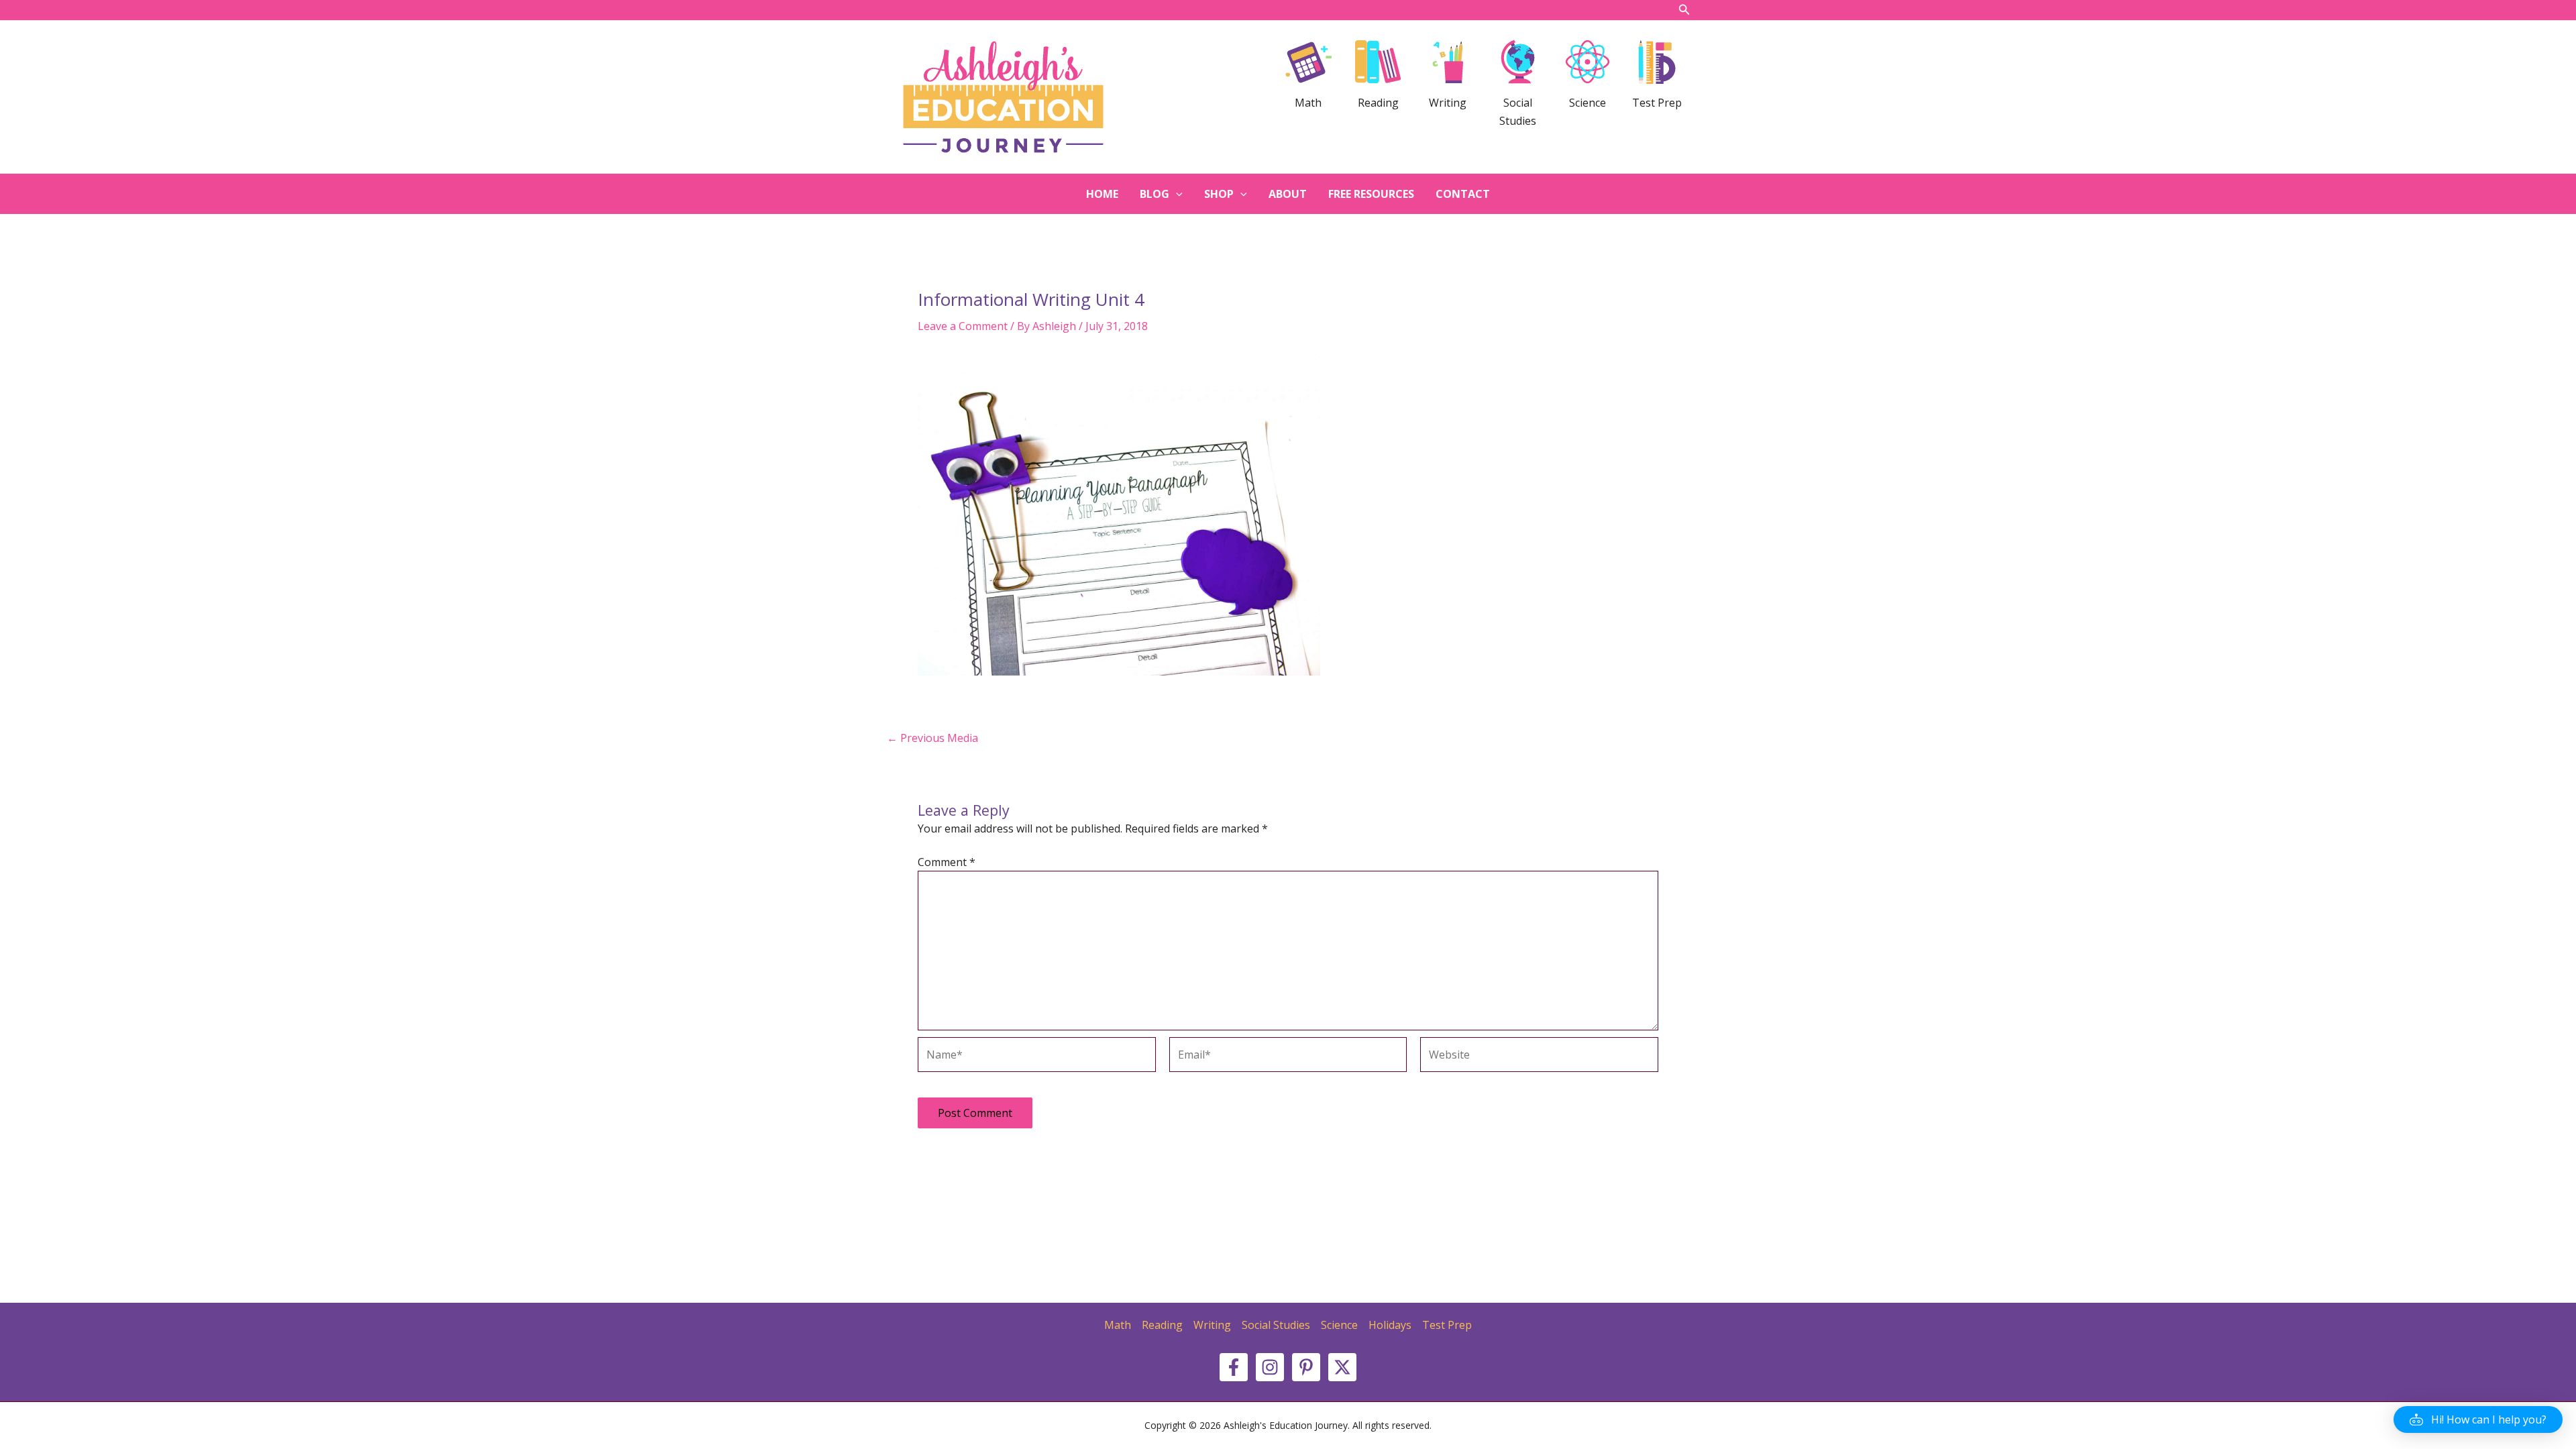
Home (1102, 194)
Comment (947, 862)
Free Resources (1371, 194)
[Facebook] (1234, 1367)
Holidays (1390, 1325)
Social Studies (1276, 1325)
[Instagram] (1270, 1367)
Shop (1219, 194)
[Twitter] (1342, 1367)
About (1288, 194)
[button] (2478, 1419)
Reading (1162, 1325)
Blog (1155, 194)
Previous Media (932, 738)
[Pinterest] (1306, 1367)
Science (1339, 1325)
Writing (1212, 1325)
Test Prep (1447, 1325)
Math (1118, 1325)
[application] (1176, 194)
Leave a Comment (963, 326)
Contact (1463, 194)
